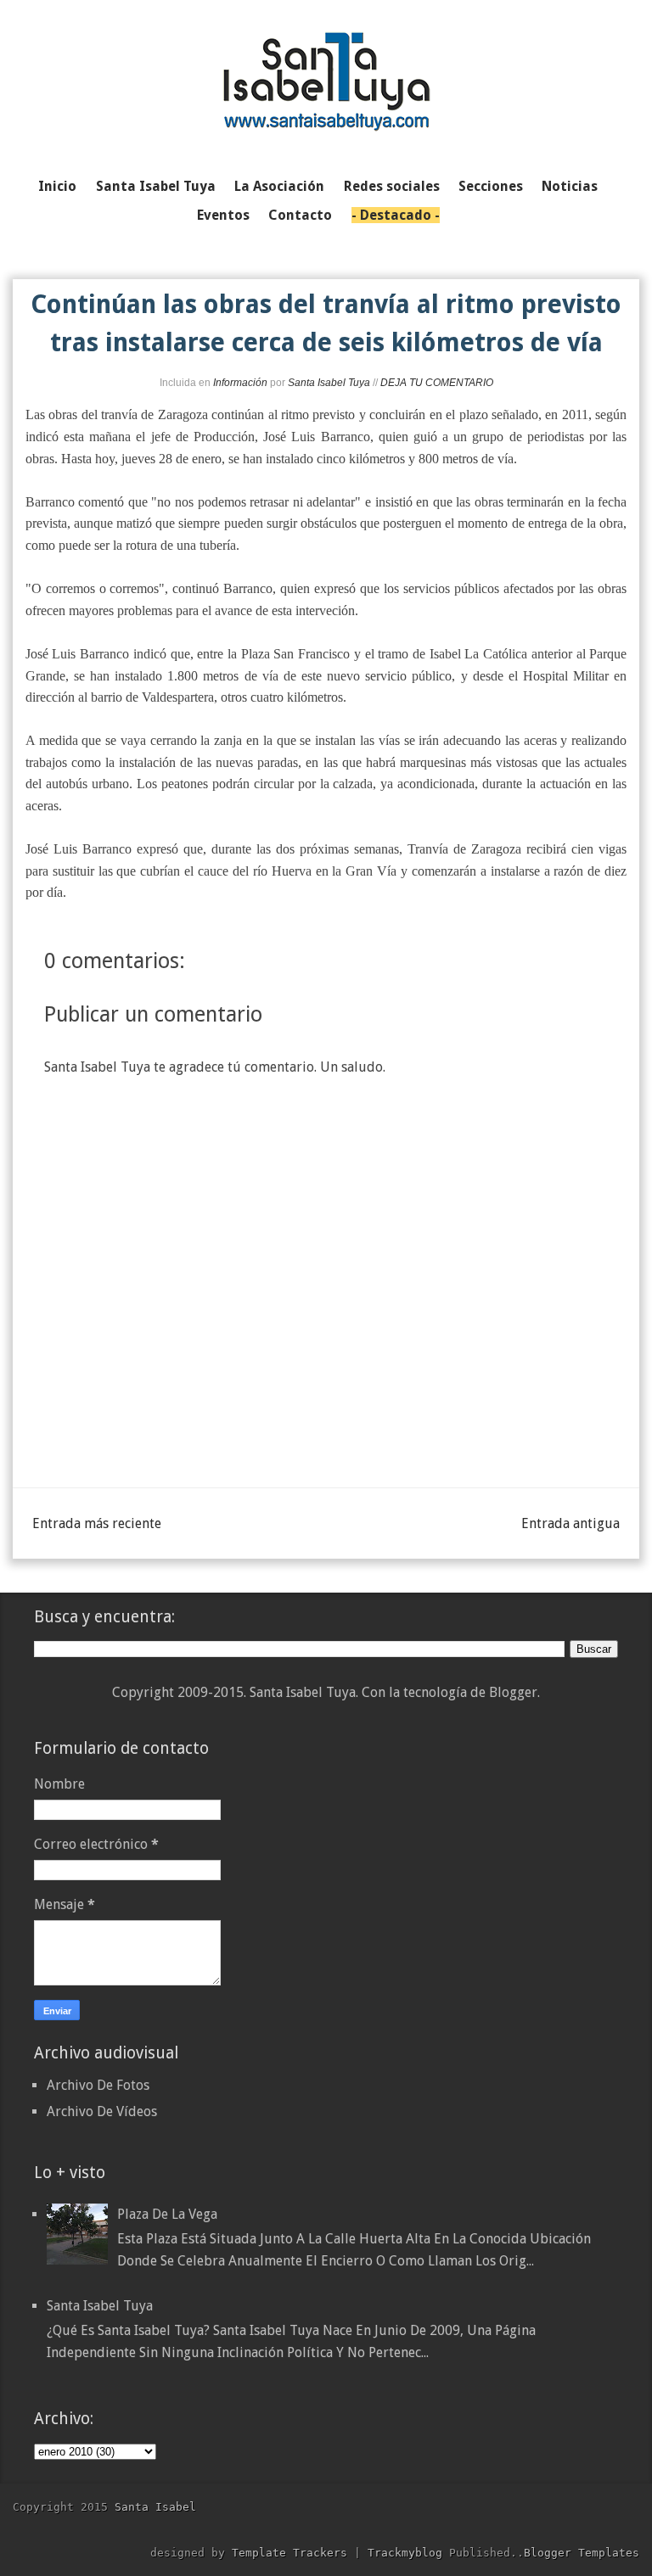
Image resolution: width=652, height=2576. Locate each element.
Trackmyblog (405, 2553)
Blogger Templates (582, 2553)
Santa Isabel (155, 2507)
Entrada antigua (570, 1523)
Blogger (513, 1692)
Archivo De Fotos (98, 2085)
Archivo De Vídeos (102, 2111)
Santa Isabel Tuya (100, 2306)
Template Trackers (289, 2553)
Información (240, 383)
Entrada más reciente (97, 1523)
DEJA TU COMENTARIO (437, 383)
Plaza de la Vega (167, 2214)
